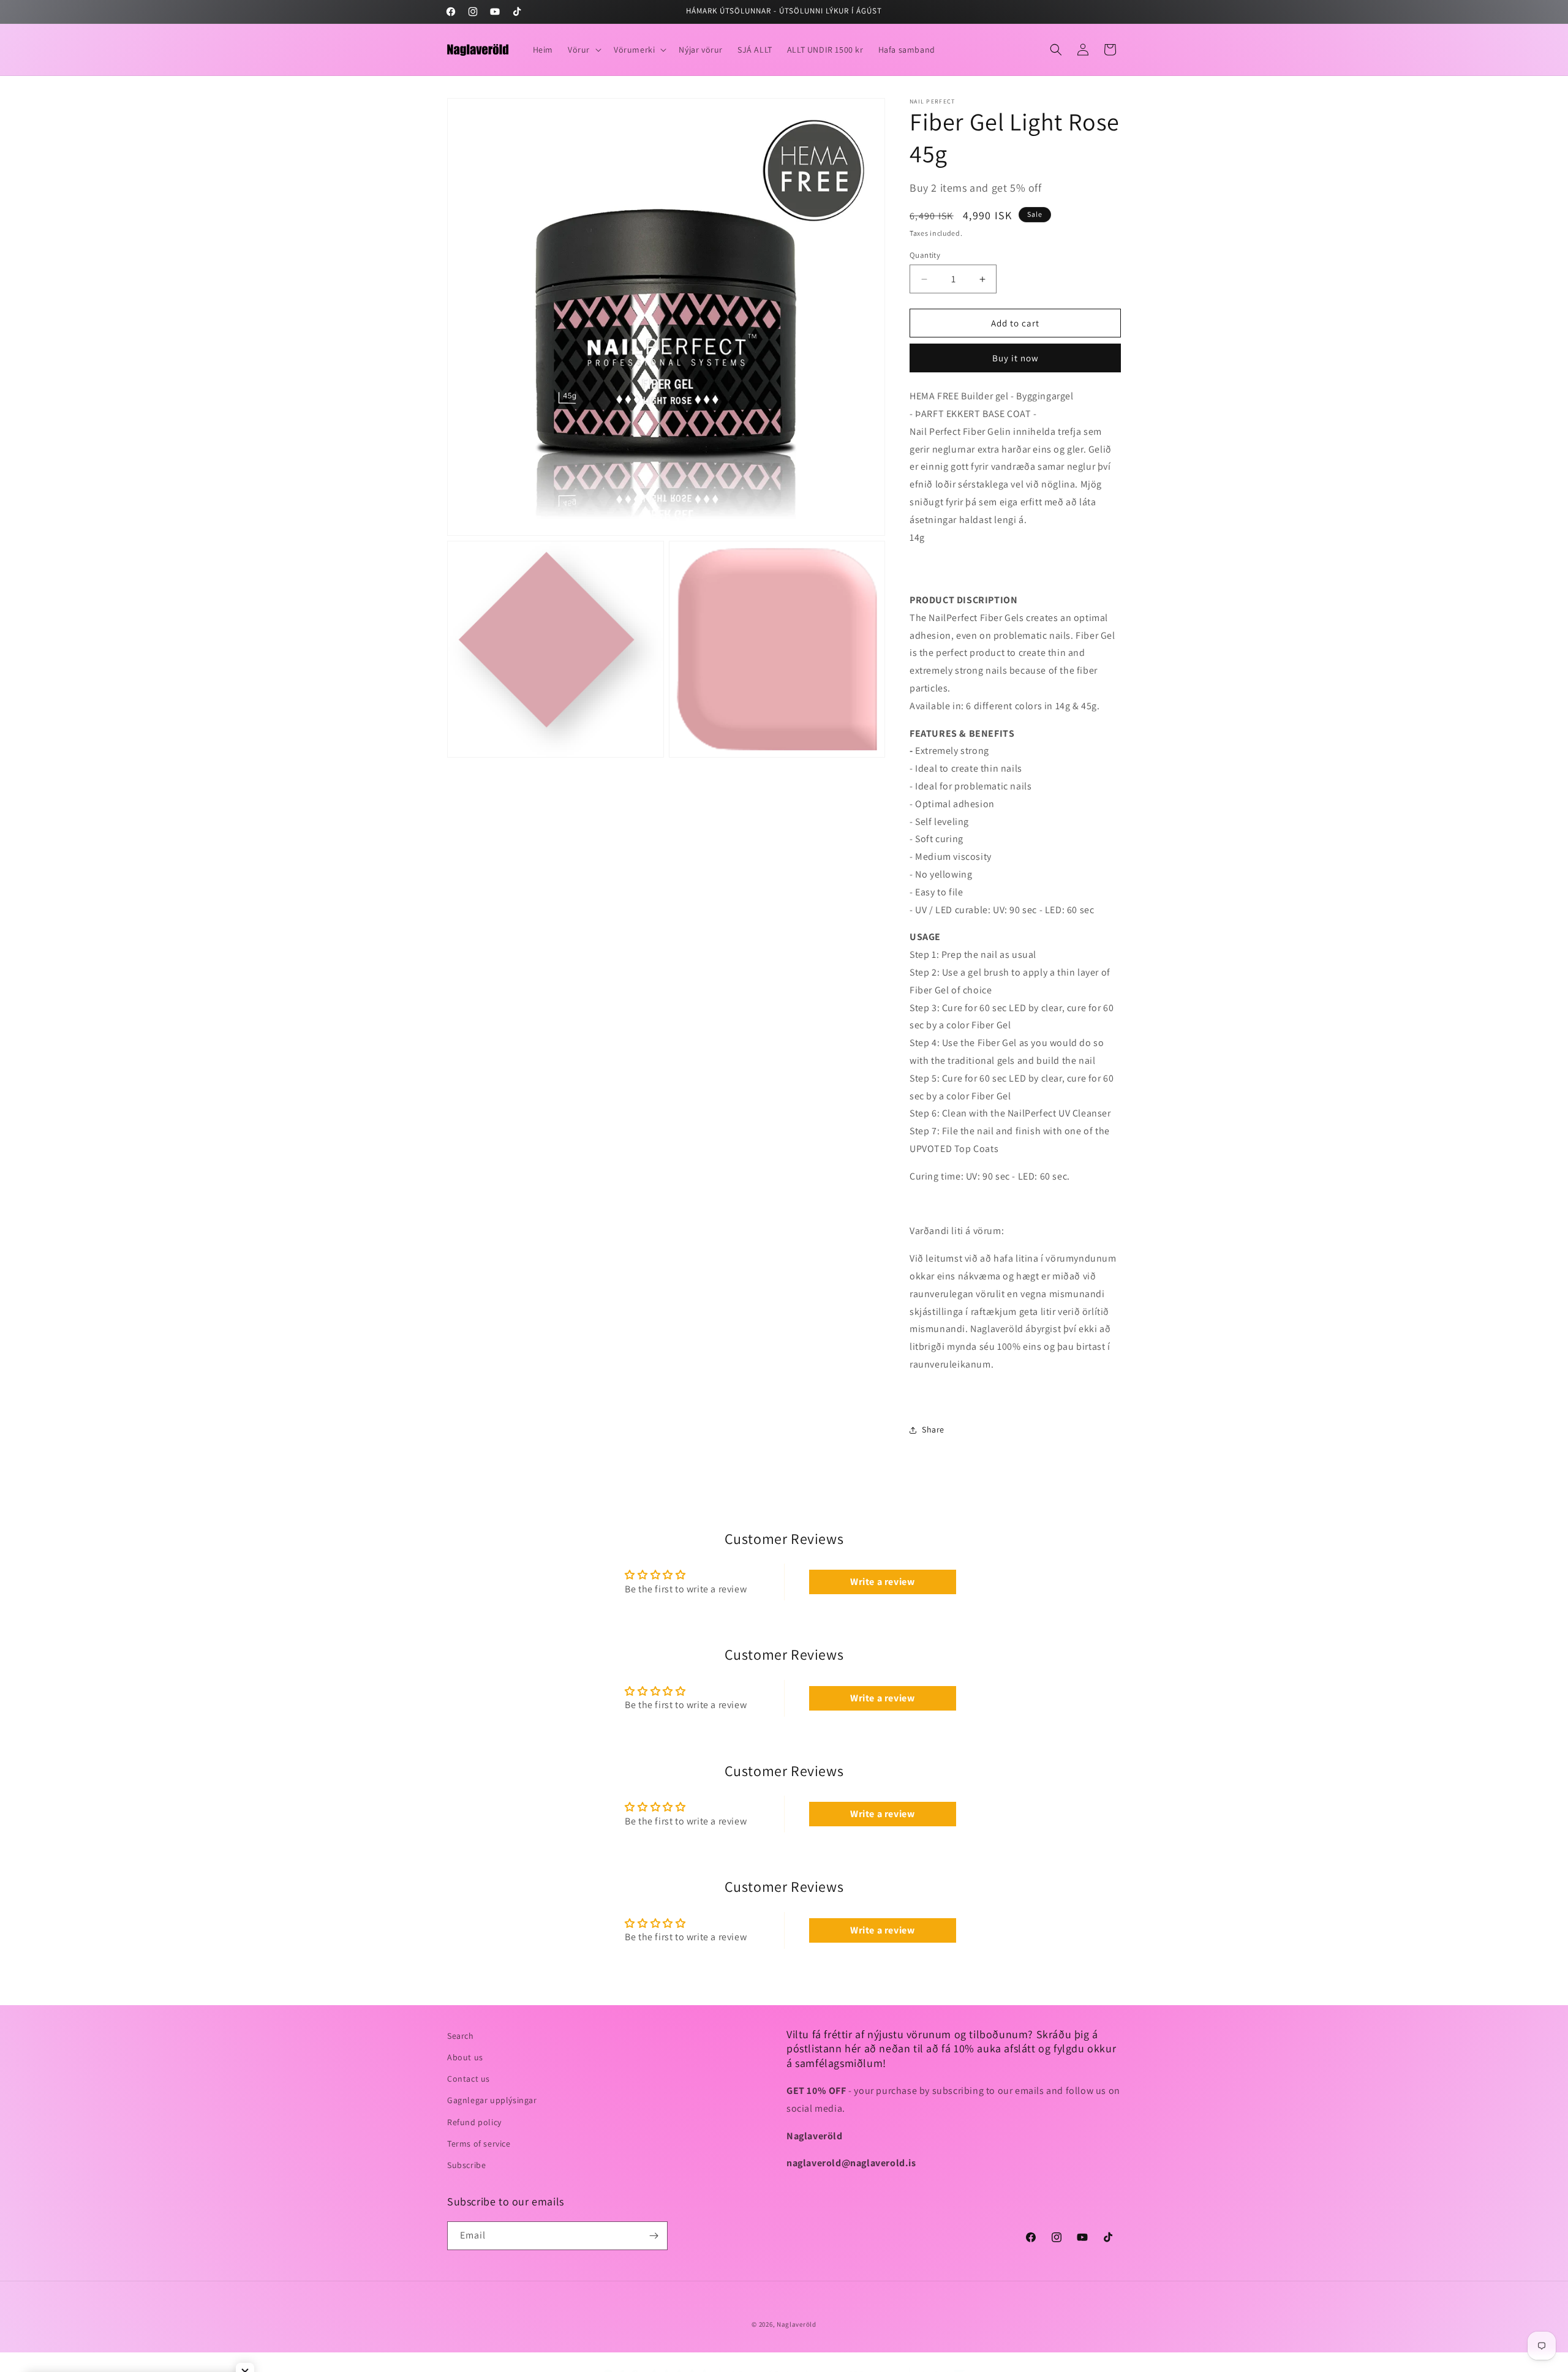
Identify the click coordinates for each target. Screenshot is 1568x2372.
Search (461, 2036)
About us (465, 2057)
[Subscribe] (654, 2236)
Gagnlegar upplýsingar (492, 2100)
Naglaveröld (797, 2324)
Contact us (469, 2079)
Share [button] (933, 1429)
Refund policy (474, 2122)
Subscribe (466, 2165)
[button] (583, 50)
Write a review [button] (882, 1582)
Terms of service (479, 2144)
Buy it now (1016, 358)
